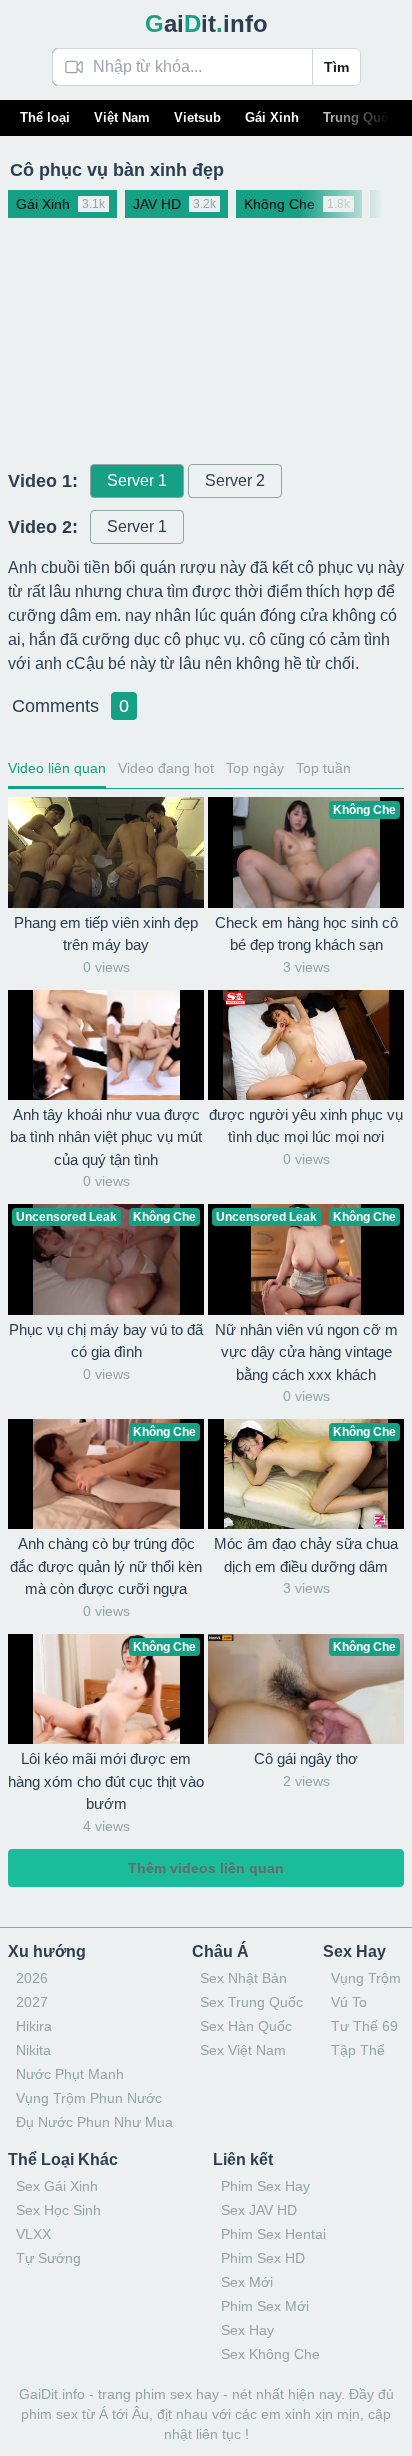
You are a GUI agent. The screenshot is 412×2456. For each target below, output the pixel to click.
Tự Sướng (48, 2258)
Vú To (349, 2002)
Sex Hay (247, 2330)
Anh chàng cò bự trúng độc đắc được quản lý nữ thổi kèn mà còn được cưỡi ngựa (106, 1566)
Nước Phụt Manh (70, 2074)
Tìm (336, 67)
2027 (32, 2002)
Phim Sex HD (263, 2258)
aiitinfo (206, 23)
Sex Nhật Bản (243, 1978)
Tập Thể (358, 2050)
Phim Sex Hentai (273, 2234)
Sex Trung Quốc (251, 2002)
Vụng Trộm (366, 1978)
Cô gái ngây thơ (306, 1758)
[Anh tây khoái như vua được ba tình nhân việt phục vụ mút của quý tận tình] (106, 1045)
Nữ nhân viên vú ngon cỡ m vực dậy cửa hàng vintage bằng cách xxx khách (306, 1352)
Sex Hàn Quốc (246, 2026)
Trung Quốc (359, 117)
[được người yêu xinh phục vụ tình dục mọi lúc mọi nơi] (306, 1045)
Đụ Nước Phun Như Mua (94, 2122)
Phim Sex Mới (265, 2306)
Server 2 (235, 480)
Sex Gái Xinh (57, 2186)
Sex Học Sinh (58, 2210)
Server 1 (137, 480)
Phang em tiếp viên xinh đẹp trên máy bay (106, 934)
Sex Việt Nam (243, 2050)
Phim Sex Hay (265, 2186)
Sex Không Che (270, 2354)
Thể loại (45, 117)
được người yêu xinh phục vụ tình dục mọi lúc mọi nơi (306, 1126)
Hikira (34, 2026)
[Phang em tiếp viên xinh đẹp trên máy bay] (106, 852)
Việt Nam (122, 117)
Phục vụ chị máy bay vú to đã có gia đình (106, 1341)
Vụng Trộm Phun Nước (89, 2098)
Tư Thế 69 (364, 2026)
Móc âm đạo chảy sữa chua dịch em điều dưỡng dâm (306, 1555)
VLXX (33, 2234)
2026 (32, 1978)
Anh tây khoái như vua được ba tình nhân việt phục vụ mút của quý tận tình (106, 1137)
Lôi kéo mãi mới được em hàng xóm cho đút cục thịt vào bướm (106, 1781)
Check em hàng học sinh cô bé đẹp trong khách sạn (306, 934)
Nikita (33, 2050)
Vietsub (197, 117)
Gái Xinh (272, 117)
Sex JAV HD (259, 2210)
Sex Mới (247, 2282)
